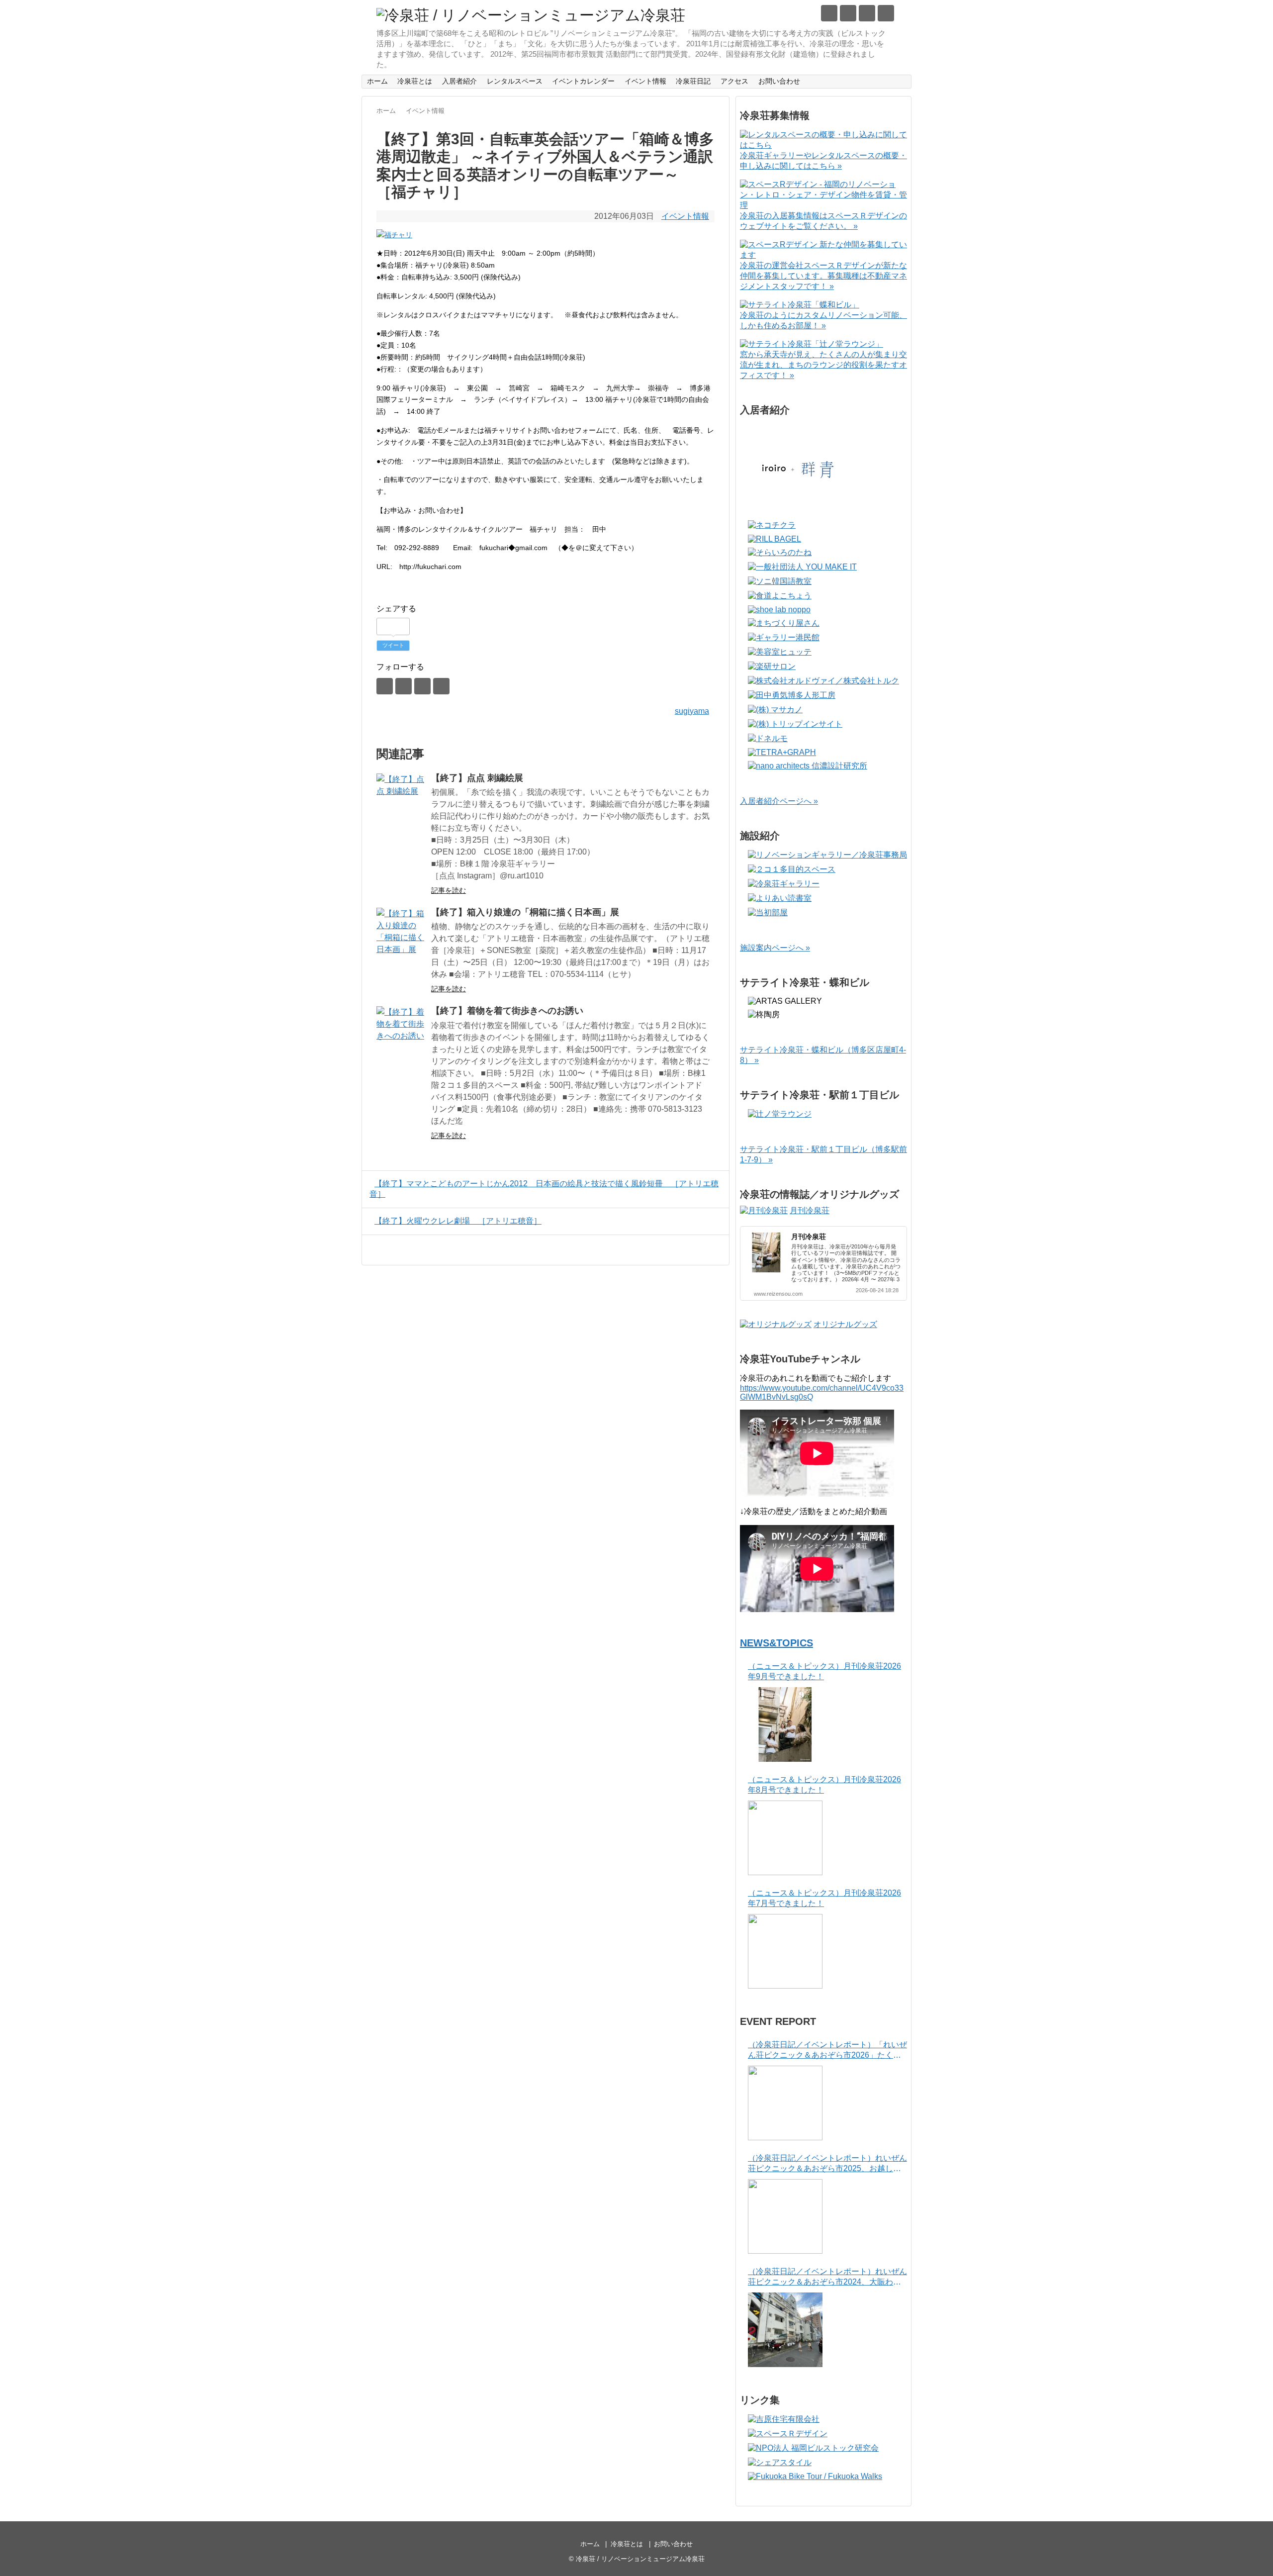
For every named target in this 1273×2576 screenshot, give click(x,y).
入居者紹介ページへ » (779, 801)
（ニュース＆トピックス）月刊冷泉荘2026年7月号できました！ (824, 1898)
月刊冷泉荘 (810, 1210)
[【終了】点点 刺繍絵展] (401, 798)
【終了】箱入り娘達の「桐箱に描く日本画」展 (525, 912)
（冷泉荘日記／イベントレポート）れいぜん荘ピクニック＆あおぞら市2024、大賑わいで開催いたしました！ (827, 2277)
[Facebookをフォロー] (848, 13)
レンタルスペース (515, 81)
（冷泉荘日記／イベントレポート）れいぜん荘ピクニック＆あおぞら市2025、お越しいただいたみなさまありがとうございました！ (827, 2164)
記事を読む (449, 890)
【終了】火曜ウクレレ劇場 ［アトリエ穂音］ (458, 1221)
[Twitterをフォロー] (829, 13)
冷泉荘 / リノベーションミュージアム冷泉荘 (640, 2559)
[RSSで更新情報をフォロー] (886, 13)
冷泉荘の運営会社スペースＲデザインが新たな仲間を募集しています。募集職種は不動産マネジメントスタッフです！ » (823, 276)
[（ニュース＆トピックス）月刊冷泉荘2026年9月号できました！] (785, 1724)
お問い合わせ (779, 81)
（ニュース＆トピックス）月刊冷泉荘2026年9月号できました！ (824, 1671)
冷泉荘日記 (693, 81)
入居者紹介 (459, 81)
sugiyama (692, 711)
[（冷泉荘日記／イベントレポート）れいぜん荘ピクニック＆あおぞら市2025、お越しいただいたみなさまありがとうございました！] (785, 2216)
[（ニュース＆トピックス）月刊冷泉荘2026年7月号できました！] (785, 1951)
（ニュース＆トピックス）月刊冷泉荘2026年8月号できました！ (824, 1785)
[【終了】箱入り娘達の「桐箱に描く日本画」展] (401, 933)
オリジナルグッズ (845, 1324)
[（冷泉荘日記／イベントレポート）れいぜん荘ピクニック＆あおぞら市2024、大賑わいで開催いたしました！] (785, 2330)
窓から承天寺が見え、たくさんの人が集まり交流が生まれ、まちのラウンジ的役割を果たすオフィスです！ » (823, 365)
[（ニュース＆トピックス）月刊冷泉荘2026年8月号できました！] (785, 1838)
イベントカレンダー (583, 81)
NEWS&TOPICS (776, 1643)
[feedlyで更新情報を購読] (867, 13)
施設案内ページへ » (775, 948)
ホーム (377, 81)
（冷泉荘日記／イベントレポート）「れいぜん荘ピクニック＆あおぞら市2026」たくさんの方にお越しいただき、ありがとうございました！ (827, 2051)
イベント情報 (645, 81)
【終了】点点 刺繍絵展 (477, 778)
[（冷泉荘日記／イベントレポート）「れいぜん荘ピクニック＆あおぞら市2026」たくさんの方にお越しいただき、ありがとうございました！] (785, 2103)
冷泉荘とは (415, 81)
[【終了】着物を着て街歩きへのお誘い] (401, 1031)
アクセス (734, 81)
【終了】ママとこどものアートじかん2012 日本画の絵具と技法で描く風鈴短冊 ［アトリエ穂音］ (544, 1189)
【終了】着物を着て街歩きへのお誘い (507, 1011)
